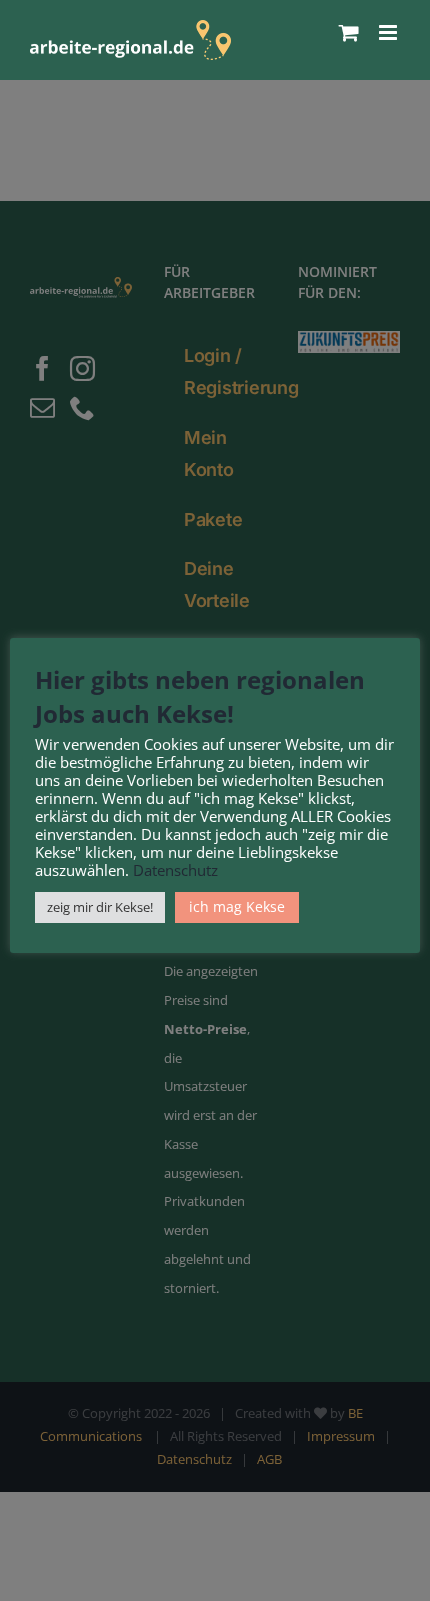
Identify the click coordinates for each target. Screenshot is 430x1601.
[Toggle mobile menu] (389, 32)
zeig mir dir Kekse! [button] (100, 907)
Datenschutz (175, 870)
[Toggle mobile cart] (349, 32)
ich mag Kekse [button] (237, 906)
